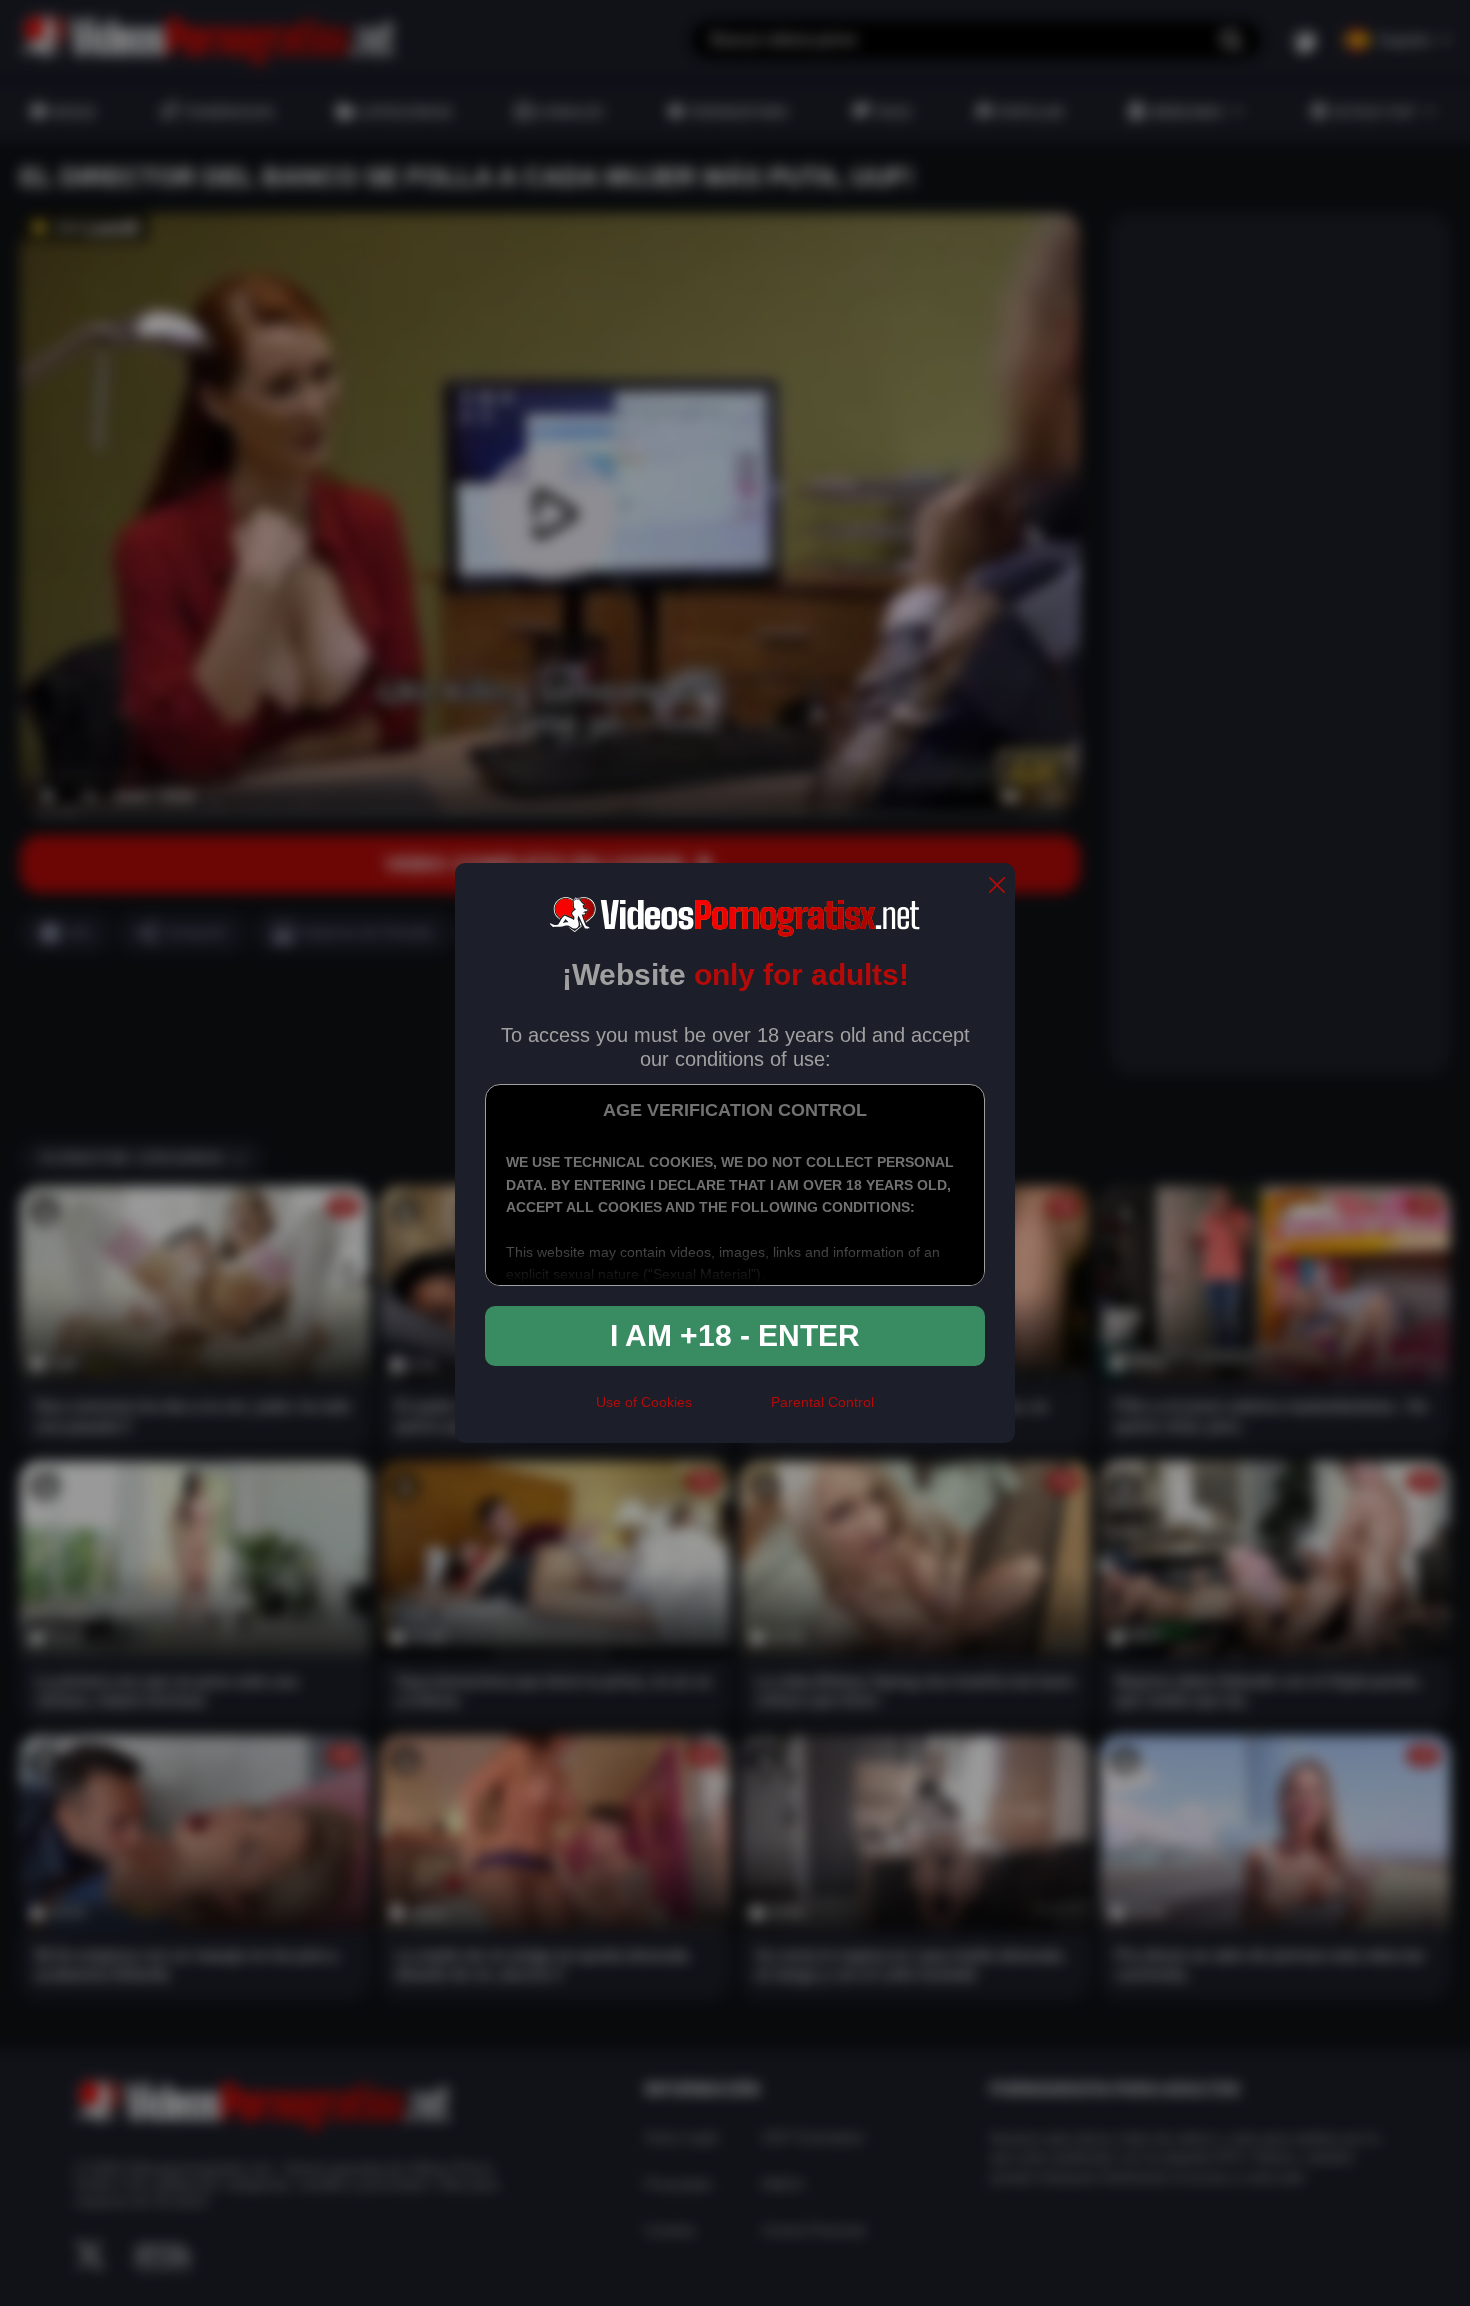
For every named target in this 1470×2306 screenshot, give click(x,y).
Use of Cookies (644, 1402)
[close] (997, 886)
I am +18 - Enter (735, 1335)
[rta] (731, 1411)
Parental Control (822, 1402)
